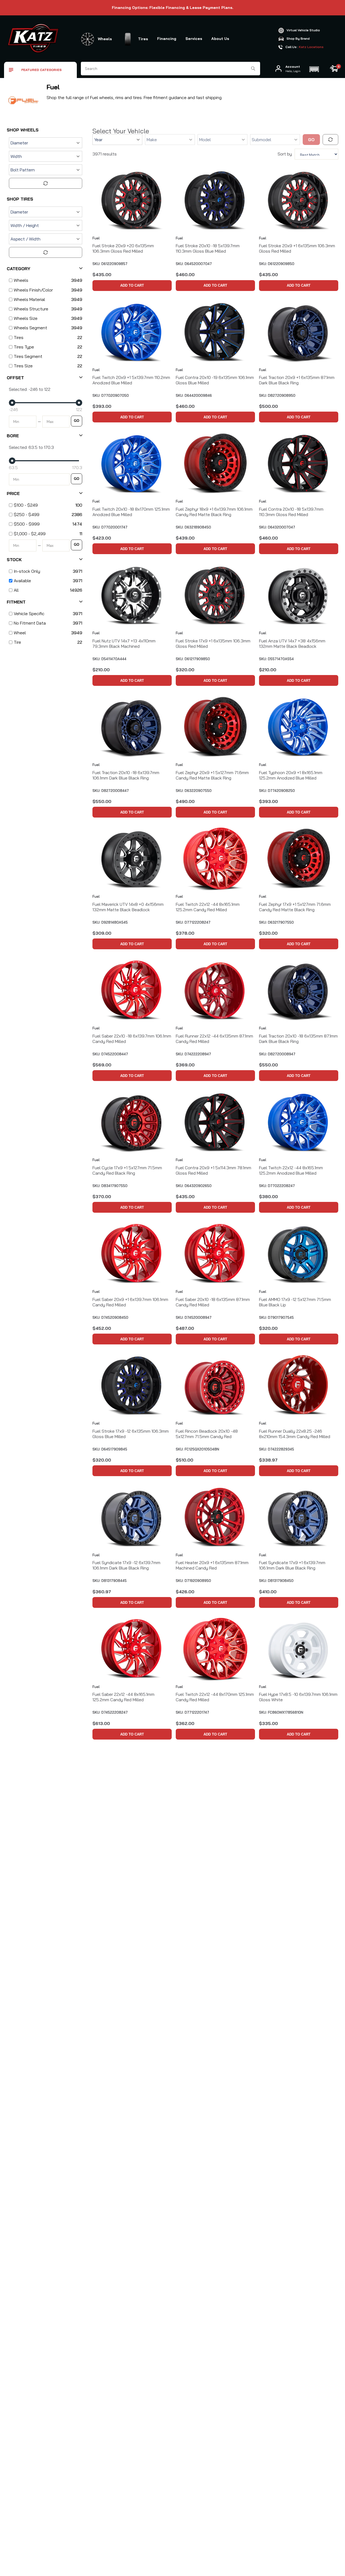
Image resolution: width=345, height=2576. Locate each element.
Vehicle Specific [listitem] (29, 614)
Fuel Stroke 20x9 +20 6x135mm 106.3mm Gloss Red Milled (123, 248)
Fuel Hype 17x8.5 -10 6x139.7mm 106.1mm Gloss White (298, 1697)
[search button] (253, 69)
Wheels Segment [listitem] (30, 328)
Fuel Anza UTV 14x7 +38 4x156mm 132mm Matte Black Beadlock (292, 643)
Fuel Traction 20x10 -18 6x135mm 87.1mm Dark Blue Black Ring (298, 1039)
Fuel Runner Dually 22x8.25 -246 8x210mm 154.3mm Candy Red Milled (295, 1434)
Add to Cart (132, 285)
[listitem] (44, 505)
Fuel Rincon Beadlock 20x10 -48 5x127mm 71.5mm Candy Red (207, 1434)
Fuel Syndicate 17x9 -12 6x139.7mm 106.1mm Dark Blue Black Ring (126, 1565)
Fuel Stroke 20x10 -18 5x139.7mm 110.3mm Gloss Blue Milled (208, 248)
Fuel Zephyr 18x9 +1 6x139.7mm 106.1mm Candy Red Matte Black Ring (214, 512)
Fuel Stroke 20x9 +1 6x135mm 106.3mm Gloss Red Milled (297, 248)
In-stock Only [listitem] (27, 571)
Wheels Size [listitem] (26, 318)
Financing (167, 39)
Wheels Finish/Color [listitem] (33, 290)
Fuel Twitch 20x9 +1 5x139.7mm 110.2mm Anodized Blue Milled (131, 380)
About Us (220, 39)
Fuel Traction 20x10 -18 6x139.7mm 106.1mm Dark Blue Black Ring (126, 775)
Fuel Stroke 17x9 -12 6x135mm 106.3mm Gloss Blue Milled (131, 1434)
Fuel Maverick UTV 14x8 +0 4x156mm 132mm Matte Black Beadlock (128, 907)
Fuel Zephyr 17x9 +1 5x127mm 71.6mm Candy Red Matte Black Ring (295, 907)
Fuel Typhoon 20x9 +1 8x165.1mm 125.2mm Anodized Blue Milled (291, 775)
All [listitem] (16, 590)
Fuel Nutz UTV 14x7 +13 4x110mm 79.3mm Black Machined (124, 643)
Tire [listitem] (17, 642)
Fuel (96, 238)
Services (194, 39)
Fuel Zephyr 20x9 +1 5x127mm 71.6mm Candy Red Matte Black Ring (212, 775)
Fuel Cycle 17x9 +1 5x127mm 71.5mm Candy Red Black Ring (127, 1170)
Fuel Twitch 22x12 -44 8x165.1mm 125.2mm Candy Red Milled (208, 907)
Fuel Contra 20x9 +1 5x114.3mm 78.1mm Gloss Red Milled (213, 1170)
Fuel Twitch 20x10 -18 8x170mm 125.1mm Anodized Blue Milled (131, 512)
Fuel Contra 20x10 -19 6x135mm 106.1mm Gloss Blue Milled (215, 380)
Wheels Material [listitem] (29, 299)
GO (77, 421)
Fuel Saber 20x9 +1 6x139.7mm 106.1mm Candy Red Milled (130, 1302)
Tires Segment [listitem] (28, 356)
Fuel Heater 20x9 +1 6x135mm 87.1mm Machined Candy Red (212, 1565)
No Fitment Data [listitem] (30, 623)
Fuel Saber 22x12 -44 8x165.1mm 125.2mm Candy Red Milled (123, 1697)
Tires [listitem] (19, 337)
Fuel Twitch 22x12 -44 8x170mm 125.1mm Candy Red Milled (215, 1697)
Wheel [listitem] (20, 633)
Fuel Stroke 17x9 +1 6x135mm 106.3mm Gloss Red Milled (213, 643)
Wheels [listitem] (21, 280)
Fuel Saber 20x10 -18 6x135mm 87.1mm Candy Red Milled (213, 1302)
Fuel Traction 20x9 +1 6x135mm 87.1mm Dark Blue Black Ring (297, 380)
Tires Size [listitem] (23, 366)
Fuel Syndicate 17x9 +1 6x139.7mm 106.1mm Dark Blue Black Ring (292, 1565)
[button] (314, 69)
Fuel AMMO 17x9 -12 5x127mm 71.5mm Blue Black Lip (295, 1302)
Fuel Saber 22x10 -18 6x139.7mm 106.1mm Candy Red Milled (132, 1039)
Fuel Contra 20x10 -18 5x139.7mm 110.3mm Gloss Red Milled (291, 512)
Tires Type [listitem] (24, 347)
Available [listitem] (22, 581)
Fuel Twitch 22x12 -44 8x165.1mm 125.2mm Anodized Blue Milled (291, 1170)
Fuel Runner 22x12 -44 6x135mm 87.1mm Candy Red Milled (214, 1039)
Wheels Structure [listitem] (31, 309)
